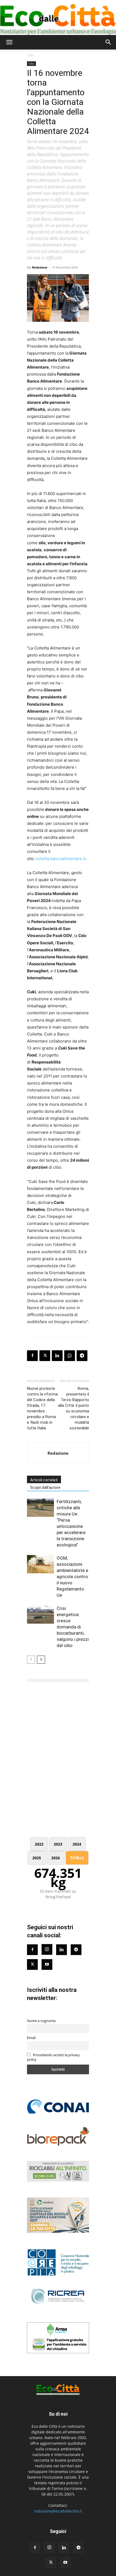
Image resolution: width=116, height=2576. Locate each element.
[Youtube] (47, 1964)
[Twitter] (32, 1964)
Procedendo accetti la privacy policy (53, 2057)
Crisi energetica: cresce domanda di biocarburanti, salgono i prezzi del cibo (73, 1627)
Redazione (40, 267)
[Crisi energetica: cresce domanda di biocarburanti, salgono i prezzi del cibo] (40, 1615)
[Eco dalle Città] (58, 17)
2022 (39, 1844)
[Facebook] (32, 1356)
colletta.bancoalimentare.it (60, 859)
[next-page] (41, 1660)
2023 (58, 1844)
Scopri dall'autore (45, 1487)
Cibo (30, 55)
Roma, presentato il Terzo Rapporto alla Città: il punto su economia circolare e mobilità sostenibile (74, 1408)
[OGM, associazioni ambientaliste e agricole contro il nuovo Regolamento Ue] (40, 1564)
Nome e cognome (41, 2021)
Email (31, 2038)
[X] (45, 1356)
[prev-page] (31, 1660)
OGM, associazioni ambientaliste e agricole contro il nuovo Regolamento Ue (72, 1577)
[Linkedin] (57, 1356)
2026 (56, 1858)
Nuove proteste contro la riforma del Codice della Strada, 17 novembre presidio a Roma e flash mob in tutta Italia (42, 1408)
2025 (37, 1858)
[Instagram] (47, 1949)
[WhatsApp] (70, 1356)
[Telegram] (82, 1356)
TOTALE (77, 1858)
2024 (77, 1844)
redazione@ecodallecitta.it (58, 2511)
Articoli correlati (44, 1480)
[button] (9, 42)
